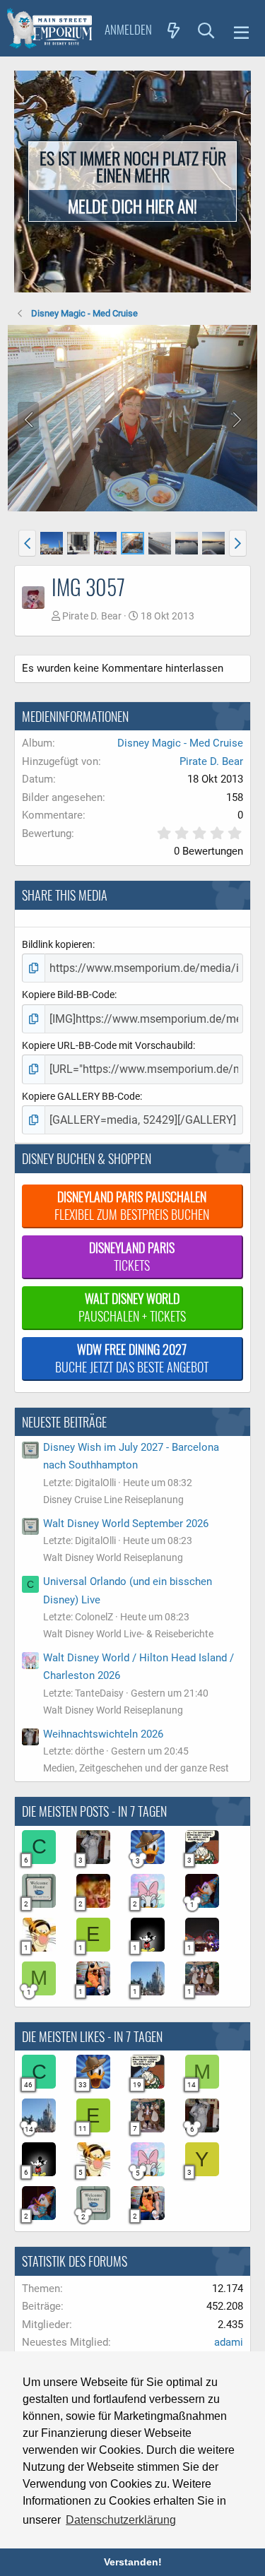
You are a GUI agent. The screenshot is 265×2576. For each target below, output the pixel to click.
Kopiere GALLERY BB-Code (81, 1096)
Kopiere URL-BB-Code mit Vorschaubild (107, 1045)
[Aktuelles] (174, 30)
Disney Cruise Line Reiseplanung (113, 1500)
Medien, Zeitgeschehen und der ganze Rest (136, 1768)
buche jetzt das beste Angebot (132, 1358)
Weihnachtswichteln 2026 (103, 1734)
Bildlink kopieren (57, 944)
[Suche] (206, 30)
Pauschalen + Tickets (132, 1307)
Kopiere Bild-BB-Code (68, 995)
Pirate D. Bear (92, 616)
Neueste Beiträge (64, 1422)
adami (229, 2342)
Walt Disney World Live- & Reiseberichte (128, 1634)
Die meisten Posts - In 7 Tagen (94, 1811)
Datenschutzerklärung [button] (121, 2520)
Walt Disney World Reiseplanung (113, 1557)
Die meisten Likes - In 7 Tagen (92, 2036)
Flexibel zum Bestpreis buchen (132, 1205)
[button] (241, 30)
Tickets (132, 1256)
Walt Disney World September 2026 (126, 1524)
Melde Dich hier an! (132, 206)
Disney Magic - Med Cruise (180, 743)
